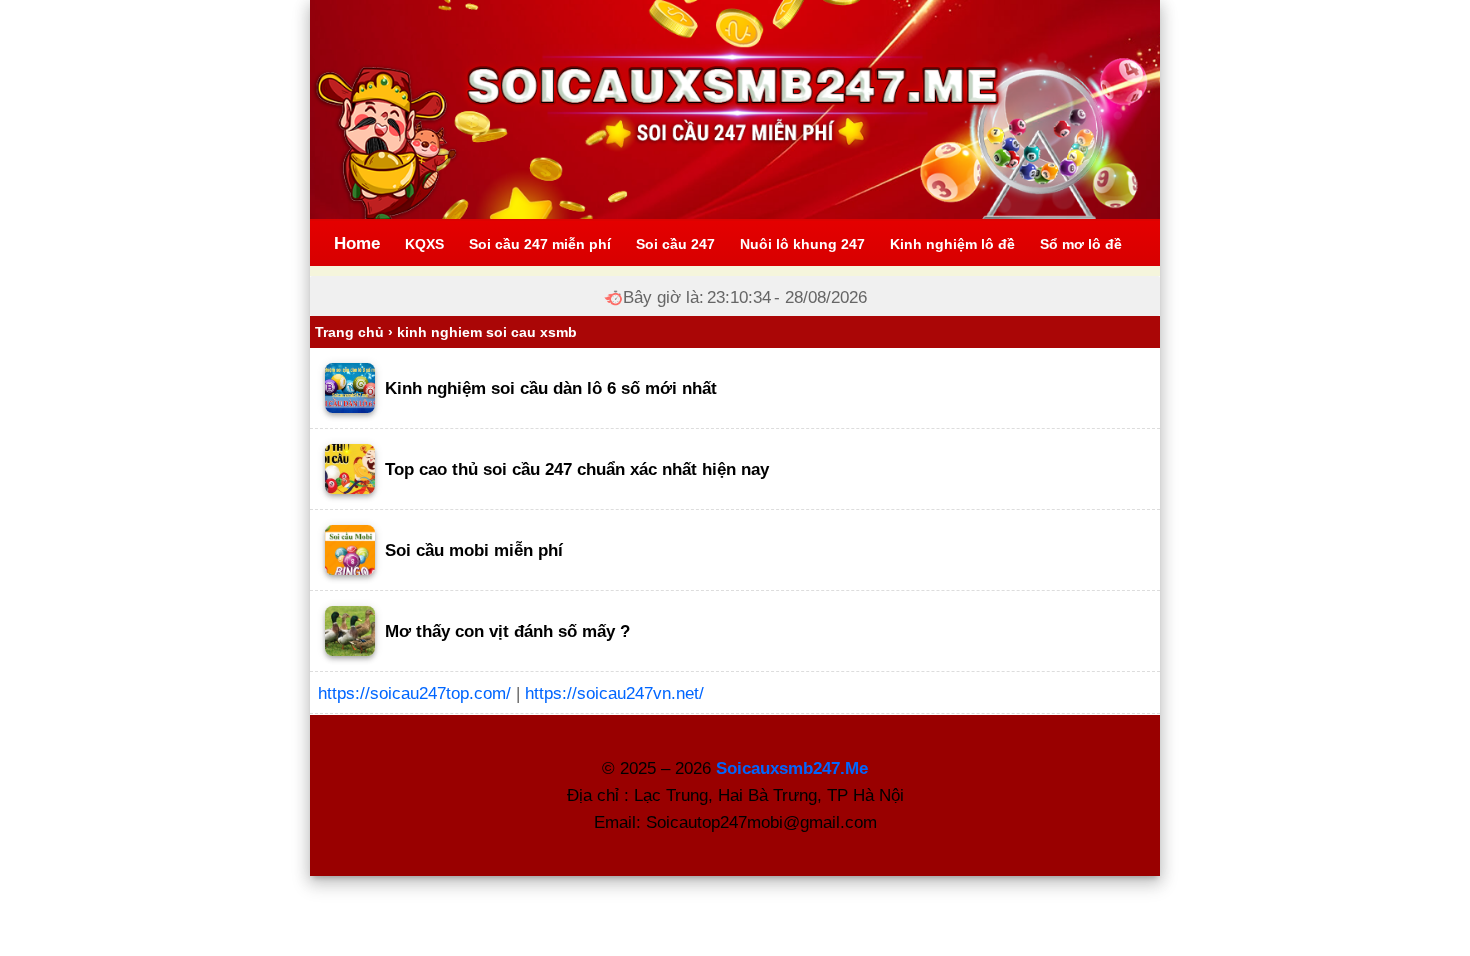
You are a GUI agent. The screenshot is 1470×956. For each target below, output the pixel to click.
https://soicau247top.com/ (414, 693)
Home (357, 243)
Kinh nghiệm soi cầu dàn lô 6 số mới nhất (551, 388)
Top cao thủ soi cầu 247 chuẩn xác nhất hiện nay (577, 469)
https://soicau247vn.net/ (614, 693)
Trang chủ (349, 332)
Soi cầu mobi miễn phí (474, 550)
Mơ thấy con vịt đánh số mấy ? (507, 631)
